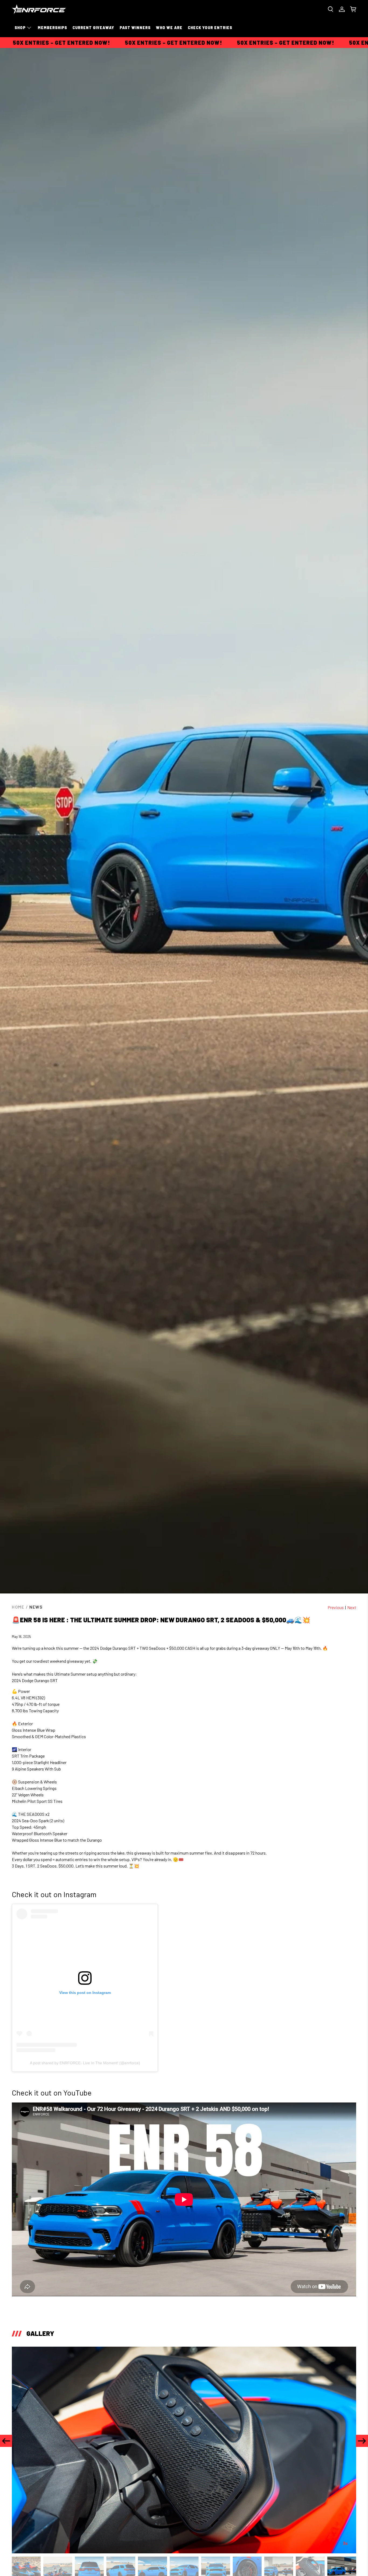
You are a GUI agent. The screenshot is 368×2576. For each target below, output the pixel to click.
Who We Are (169, 28)
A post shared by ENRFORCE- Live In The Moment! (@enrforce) (85, 2063)
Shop (20, 28)
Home (18, 1607)
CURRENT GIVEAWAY (93, 28)
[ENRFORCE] (39, 9)
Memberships (52, 28)
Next (352, 1607)
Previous (336, 1607)
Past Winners (135, 28)
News (36, 1607)
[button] (6, 2441)
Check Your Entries (210, 28)
